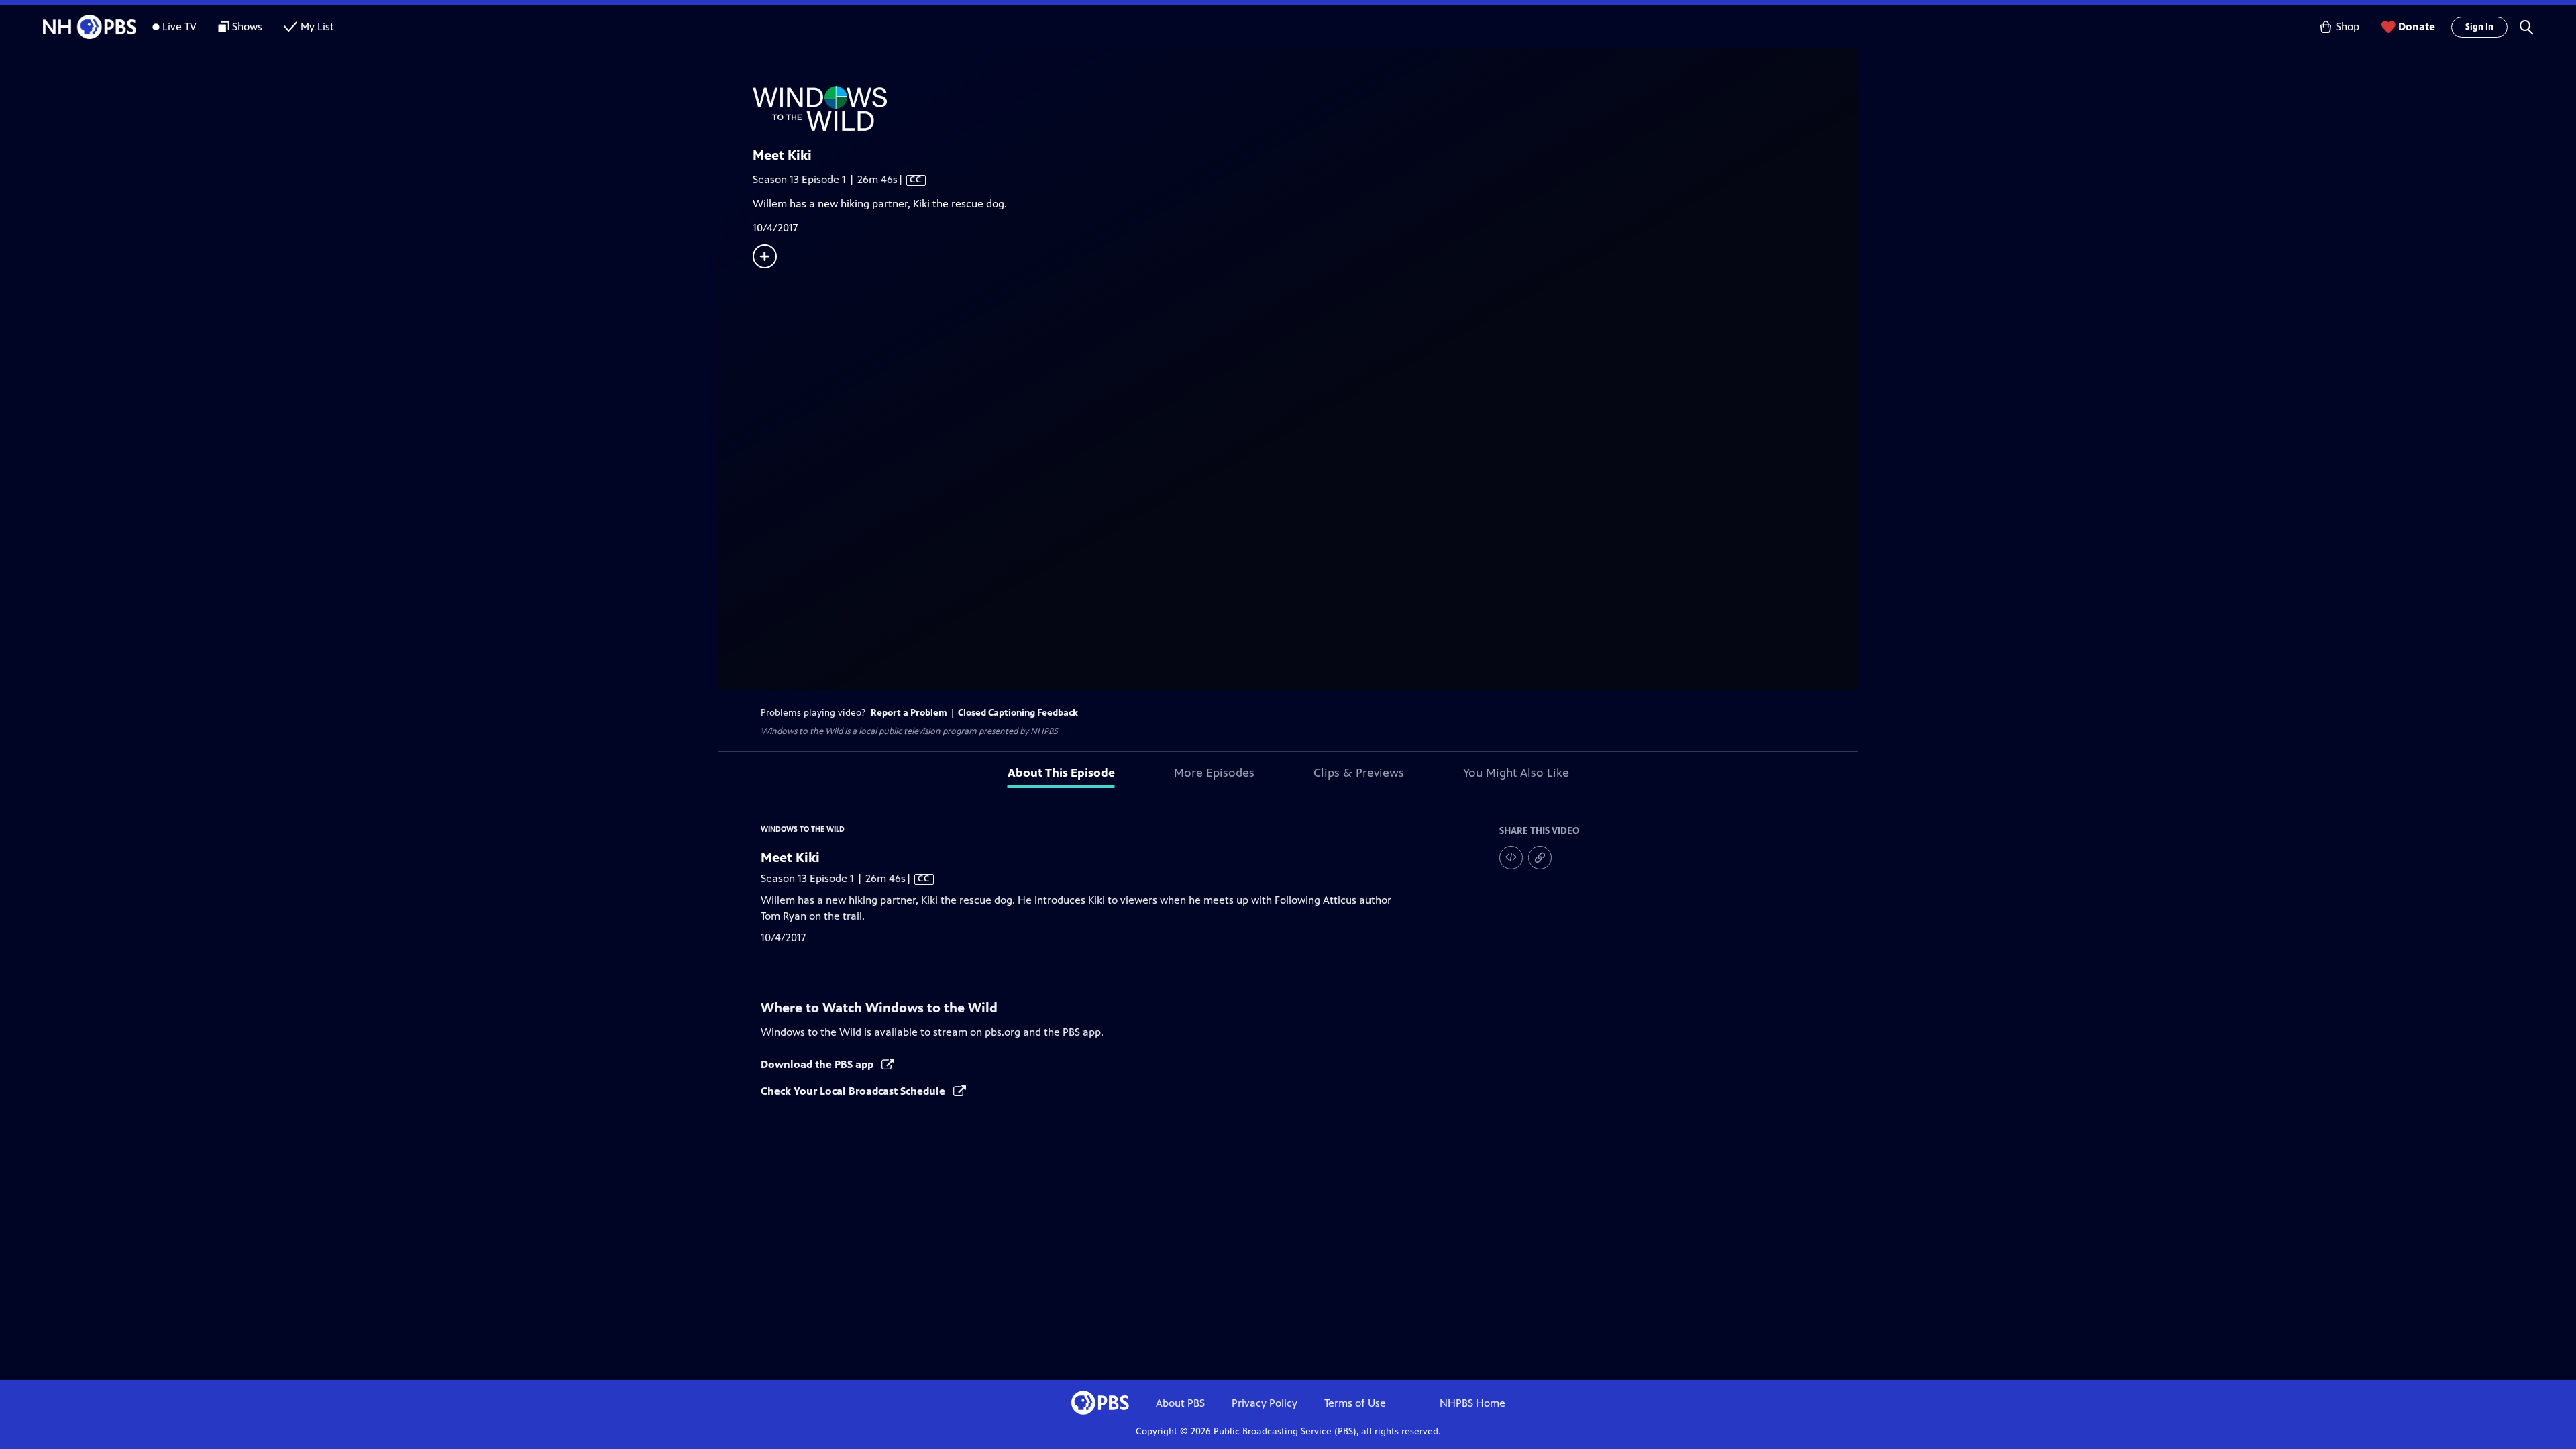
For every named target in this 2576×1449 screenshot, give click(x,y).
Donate (2417, 26)
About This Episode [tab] (1061, 773)
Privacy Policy (1265, 1403)
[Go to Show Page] (1305, 108)
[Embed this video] (1511, 858)
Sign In (2479, 27)
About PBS (1180, 1403)
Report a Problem (909, 713)
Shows (247, 26)
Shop (2348, 26)
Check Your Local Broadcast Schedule (854, 1091)
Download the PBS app (818, 1064)
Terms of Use (1355, 1403)
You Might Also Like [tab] (1516, 773)
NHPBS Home (1472, 1403)
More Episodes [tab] (1214, 773)
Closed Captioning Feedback (1018, 713)
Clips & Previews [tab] (1359, 773)
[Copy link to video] (1540, 858)
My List (317, 26)
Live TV (179, 26)
